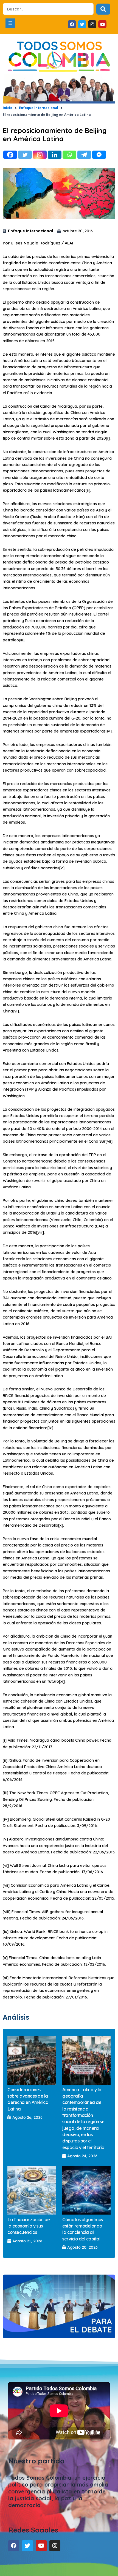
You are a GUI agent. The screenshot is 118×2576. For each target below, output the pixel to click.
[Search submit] (103, 9)
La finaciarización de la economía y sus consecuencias (29, 2226)
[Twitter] (25, 155)
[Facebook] (10, 155)
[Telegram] (84, 155)
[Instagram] (40, 155)
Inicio (8, 108)
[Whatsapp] (69, 155)
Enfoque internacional (39, 108)
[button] (10, 23)
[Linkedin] (55, 155)
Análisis (16, 2017)
